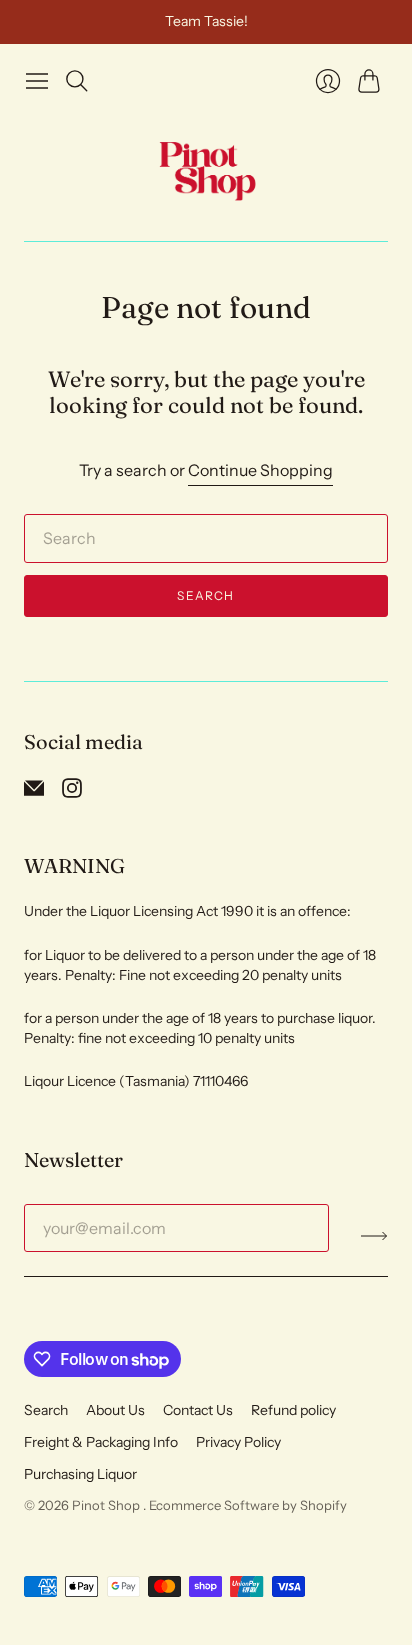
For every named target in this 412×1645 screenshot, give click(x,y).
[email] (34, 792)
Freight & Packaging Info (101, 1442)
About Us (115, 1410)
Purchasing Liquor (80, 1474)
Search (205, 595)
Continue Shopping (260, 470)
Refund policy (293, 1410)
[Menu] (37, 81)
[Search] (77, 81)
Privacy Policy (238, 1442)
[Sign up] (374, 1236)
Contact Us (198, 1410)
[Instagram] (72, 792)
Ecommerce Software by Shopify (248, 1505)
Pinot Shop (107, 1505)
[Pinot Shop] (206, 170)
